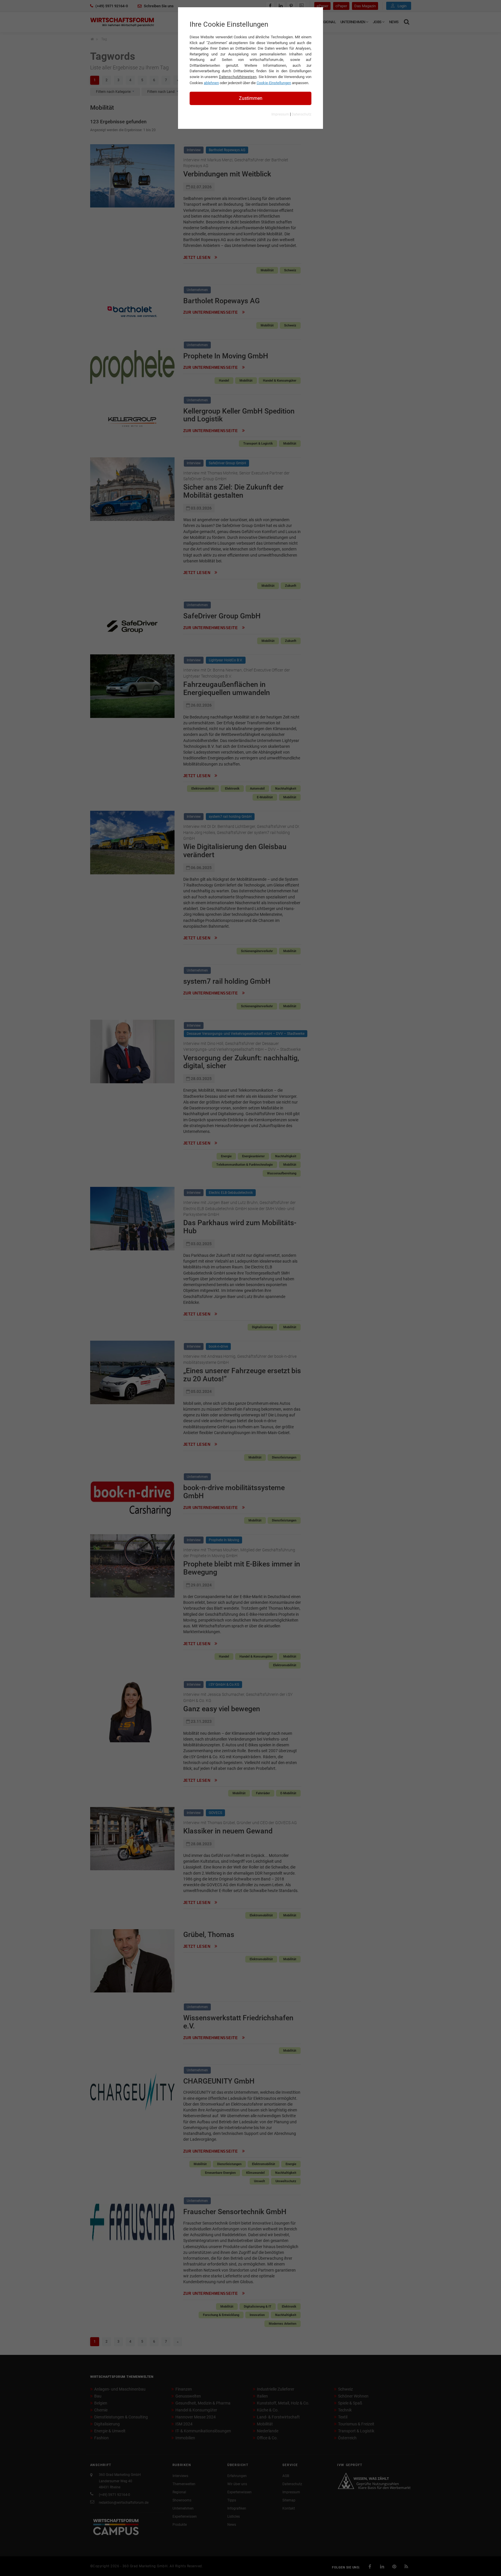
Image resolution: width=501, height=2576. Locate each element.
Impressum (280, 114)
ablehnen (211, 83)
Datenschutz (302, 114)
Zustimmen (251, 98)
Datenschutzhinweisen (238, 77)
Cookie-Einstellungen (274, 83)
